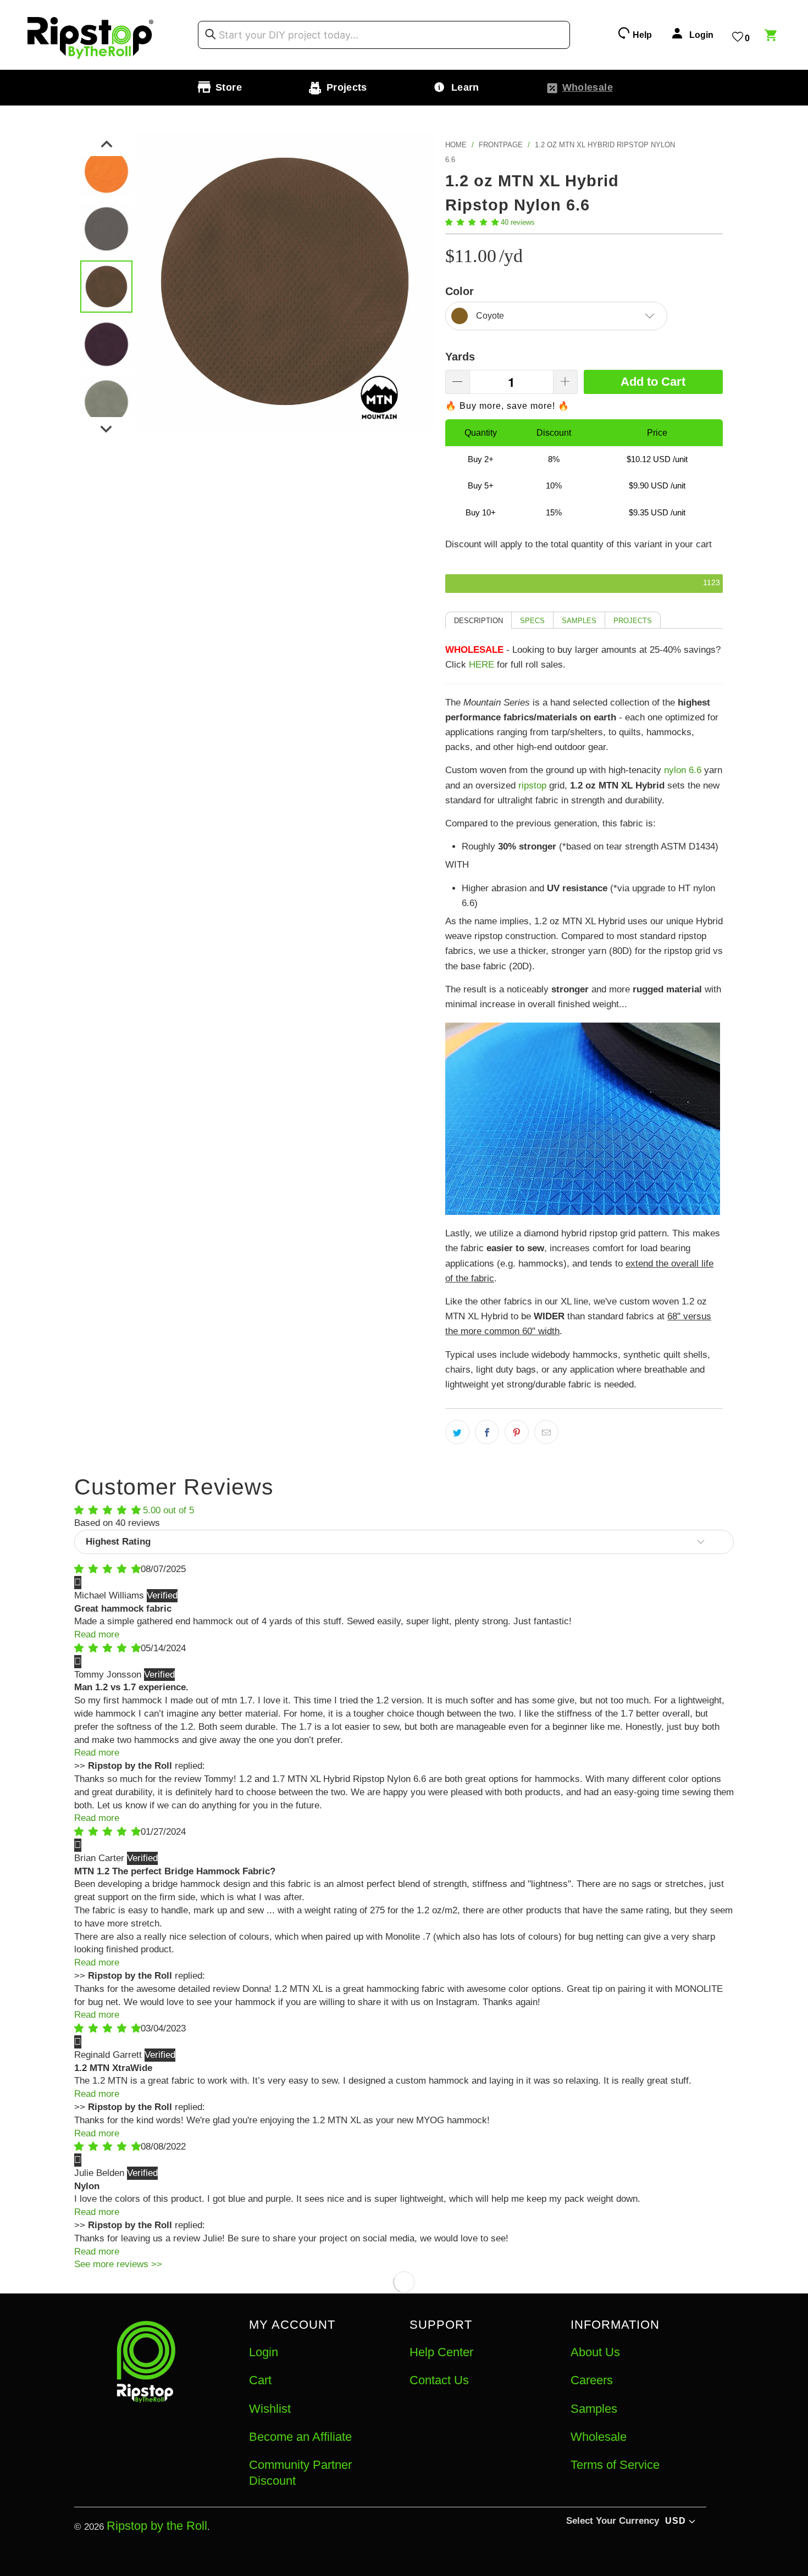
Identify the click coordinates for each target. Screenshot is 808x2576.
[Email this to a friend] (546, 1432)
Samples (594, 2409)
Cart (260, 2380)
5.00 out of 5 (168, 1510)
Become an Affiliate (300, 2437)
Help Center (441, 2352)
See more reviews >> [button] (118, 2264)
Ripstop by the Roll (157, 2526)
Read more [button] (97, 1634)
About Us (595, 2352)
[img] (107, 1569)
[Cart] (772, 37)
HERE (482, 665)
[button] (472, 222)
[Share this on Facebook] (487, 1432)
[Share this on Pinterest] (517, 1432)
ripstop (532, 785)
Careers (592, 2380)
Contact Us (439, 2380)
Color (460, 291)
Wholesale (599, 2437)
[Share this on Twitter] (457, 1432)
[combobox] (384, 35)
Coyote (490, 316)
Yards (460, 357)
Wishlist (270, 2409)
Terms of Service (615, 2465)
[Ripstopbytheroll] (91, 35)
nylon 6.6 (683, 770)
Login (264, 2352)
